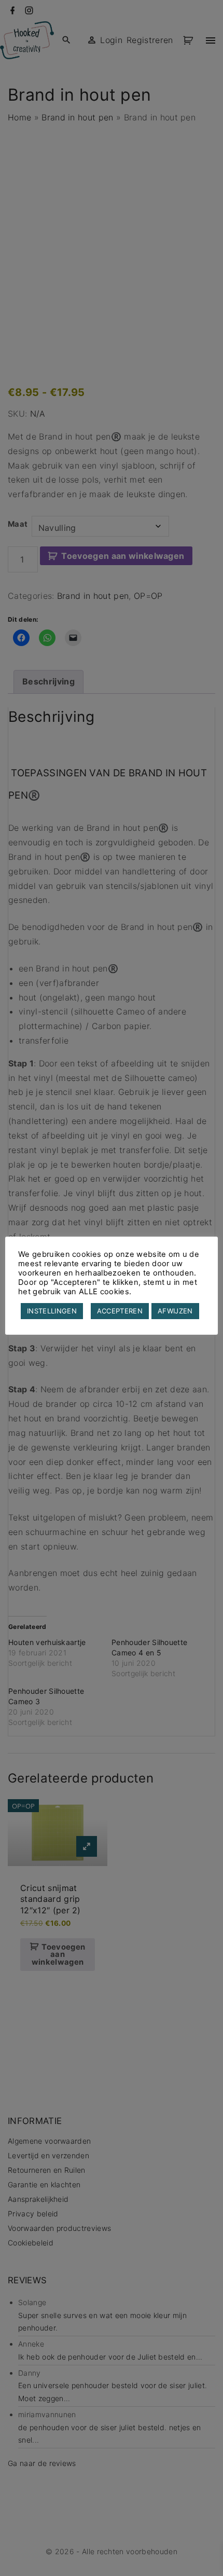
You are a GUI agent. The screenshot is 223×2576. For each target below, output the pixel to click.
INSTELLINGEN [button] (52, 1311)
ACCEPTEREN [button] (120, 1311)
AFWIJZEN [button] (175, 1311)
